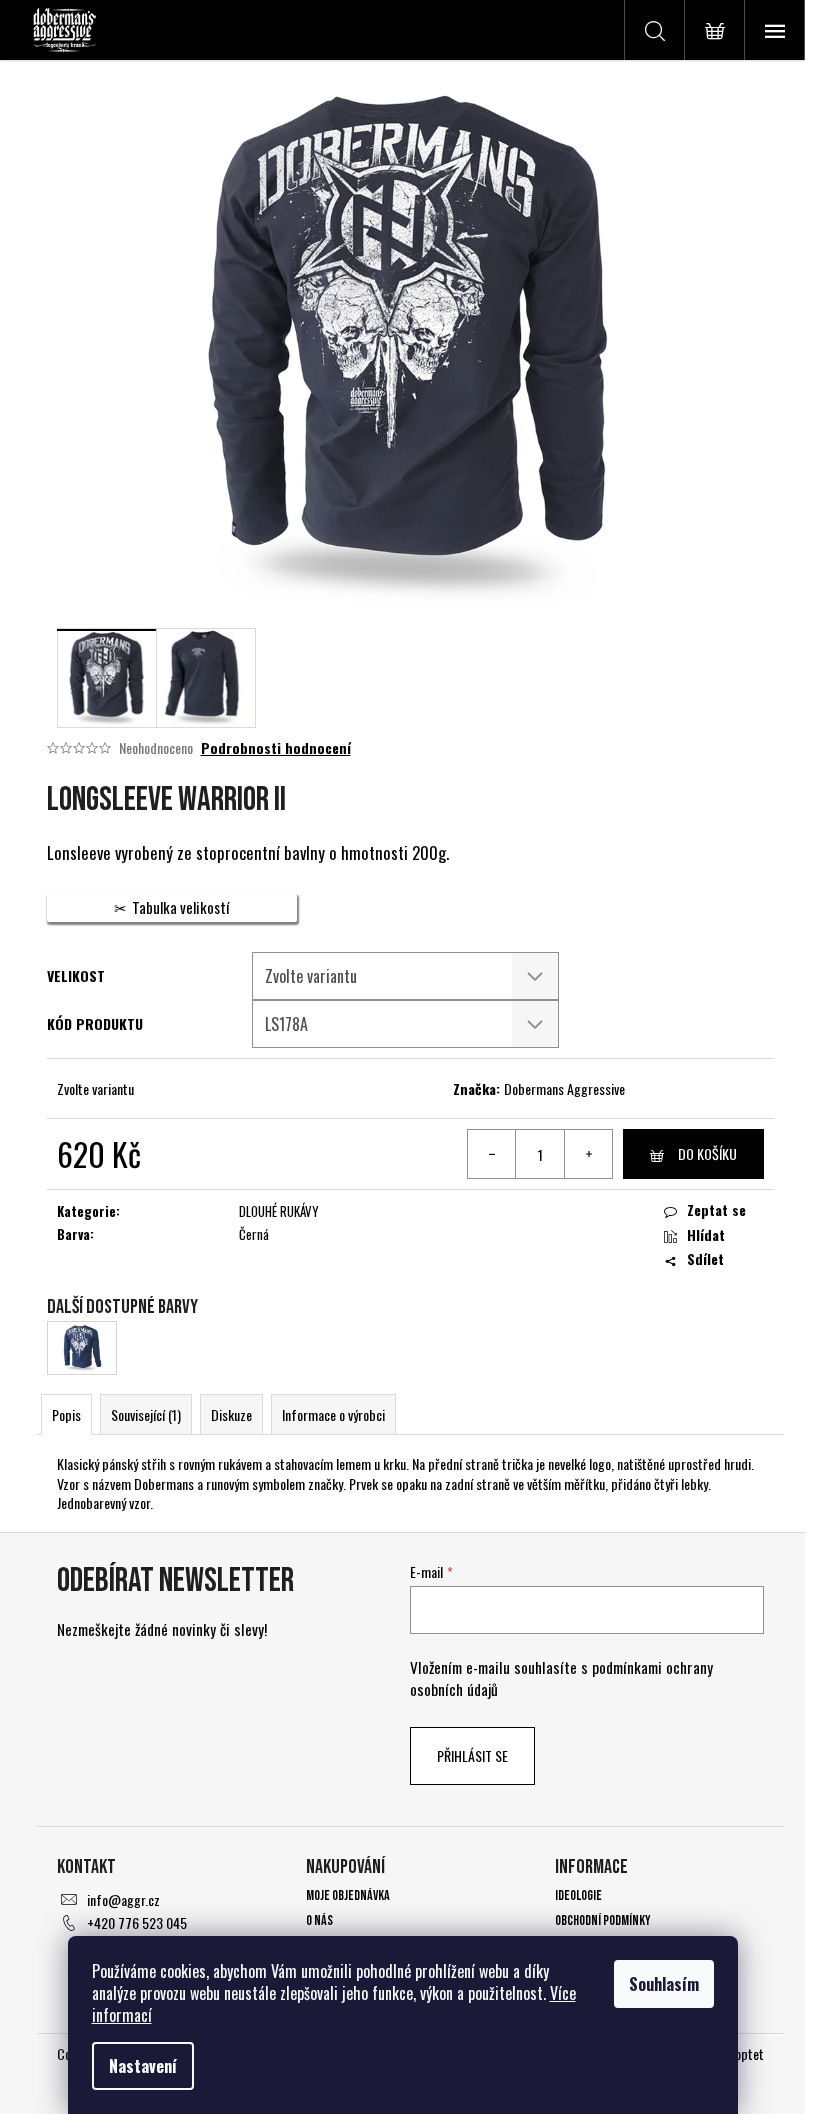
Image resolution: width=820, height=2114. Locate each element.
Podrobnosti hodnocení (276, 748)
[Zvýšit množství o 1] (588, 1154)
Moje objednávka (348, 1895)
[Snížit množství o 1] (492, 1154)
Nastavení (143, 2066)
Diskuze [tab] (231, 1414)
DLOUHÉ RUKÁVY (279, 1211)
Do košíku (707, 1153)
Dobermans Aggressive (564, 1088)
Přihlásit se (472, 1755)
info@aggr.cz (123, 1899)
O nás (319, 1920)
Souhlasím (664, 1984)
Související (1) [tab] (146, 1414)
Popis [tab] (66, 1414)
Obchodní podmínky (603, 1920)
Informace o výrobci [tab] (333, 1414)
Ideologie (578, 1895)
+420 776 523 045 (137, 1922)
